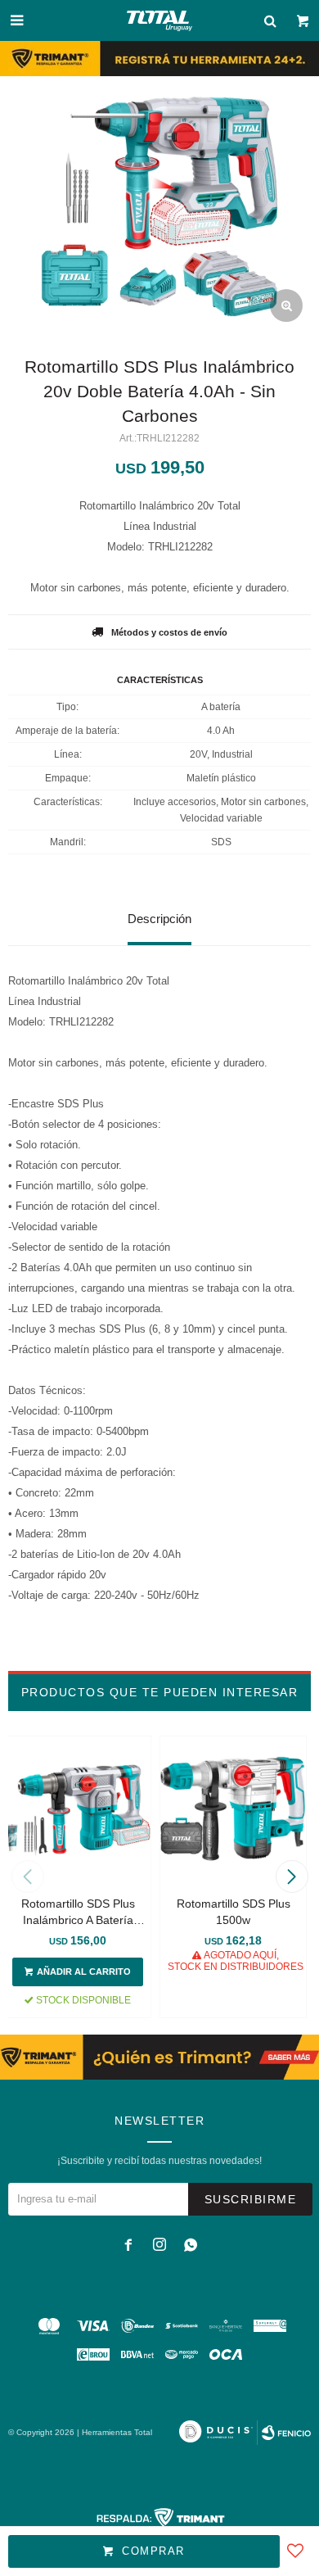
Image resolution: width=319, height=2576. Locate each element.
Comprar (153, 2551)
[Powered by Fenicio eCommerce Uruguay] (286, 2433)
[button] (292, 1877)
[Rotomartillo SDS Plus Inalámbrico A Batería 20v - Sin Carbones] (78, 1809)
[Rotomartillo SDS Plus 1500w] (233, 1809)
